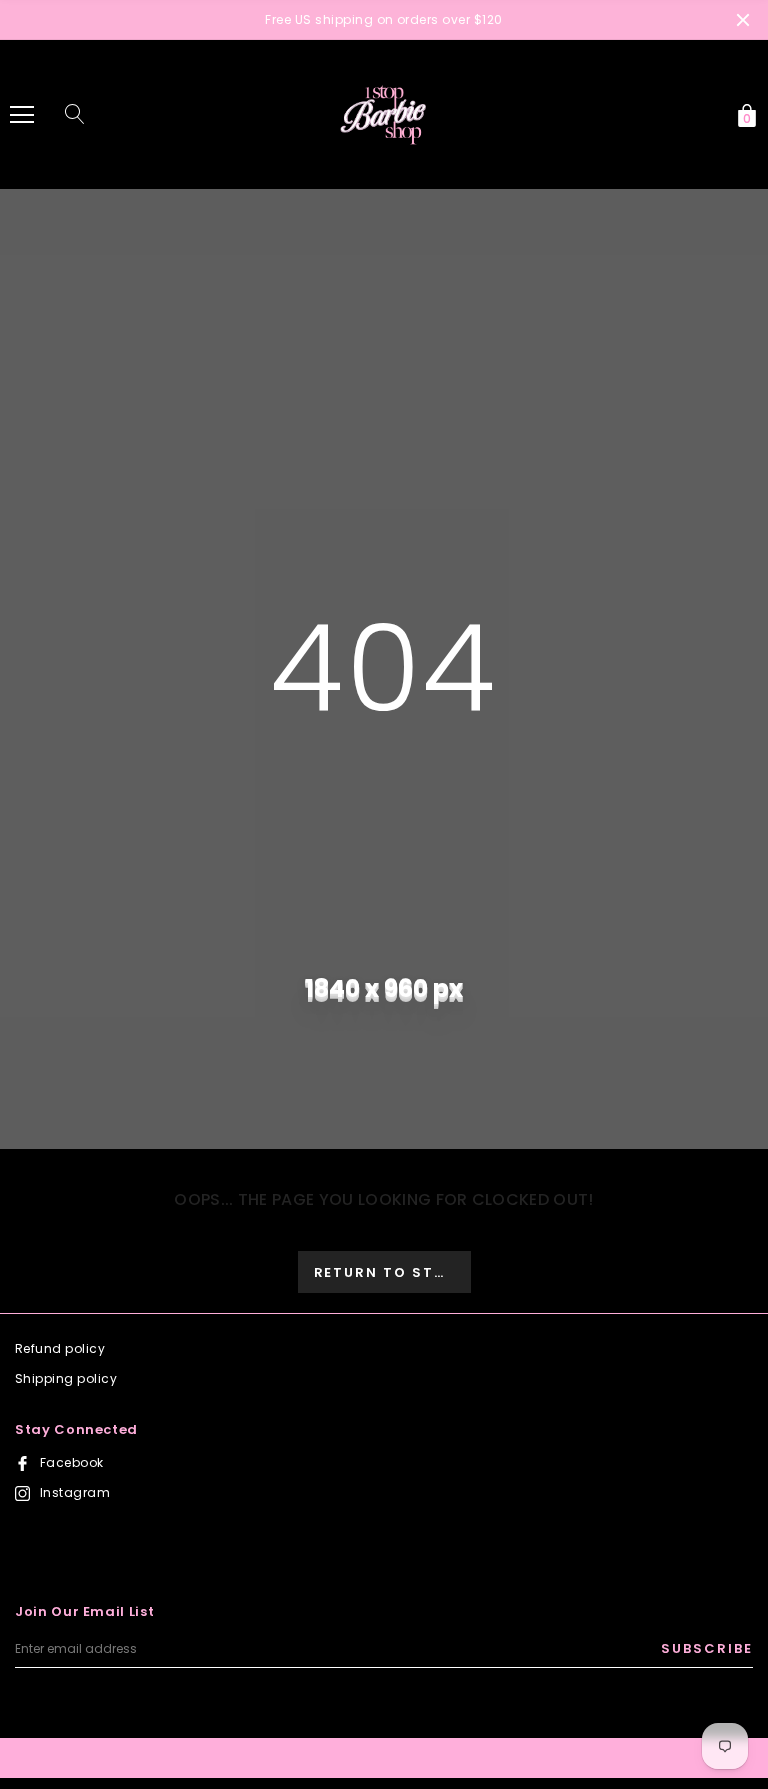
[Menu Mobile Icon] (22, 115)
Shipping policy (66, 1378)
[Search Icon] (75, 115)
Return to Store (390, 1272)
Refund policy (60, 1348)
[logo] (384, 113)
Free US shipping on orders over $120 (383, 19)
